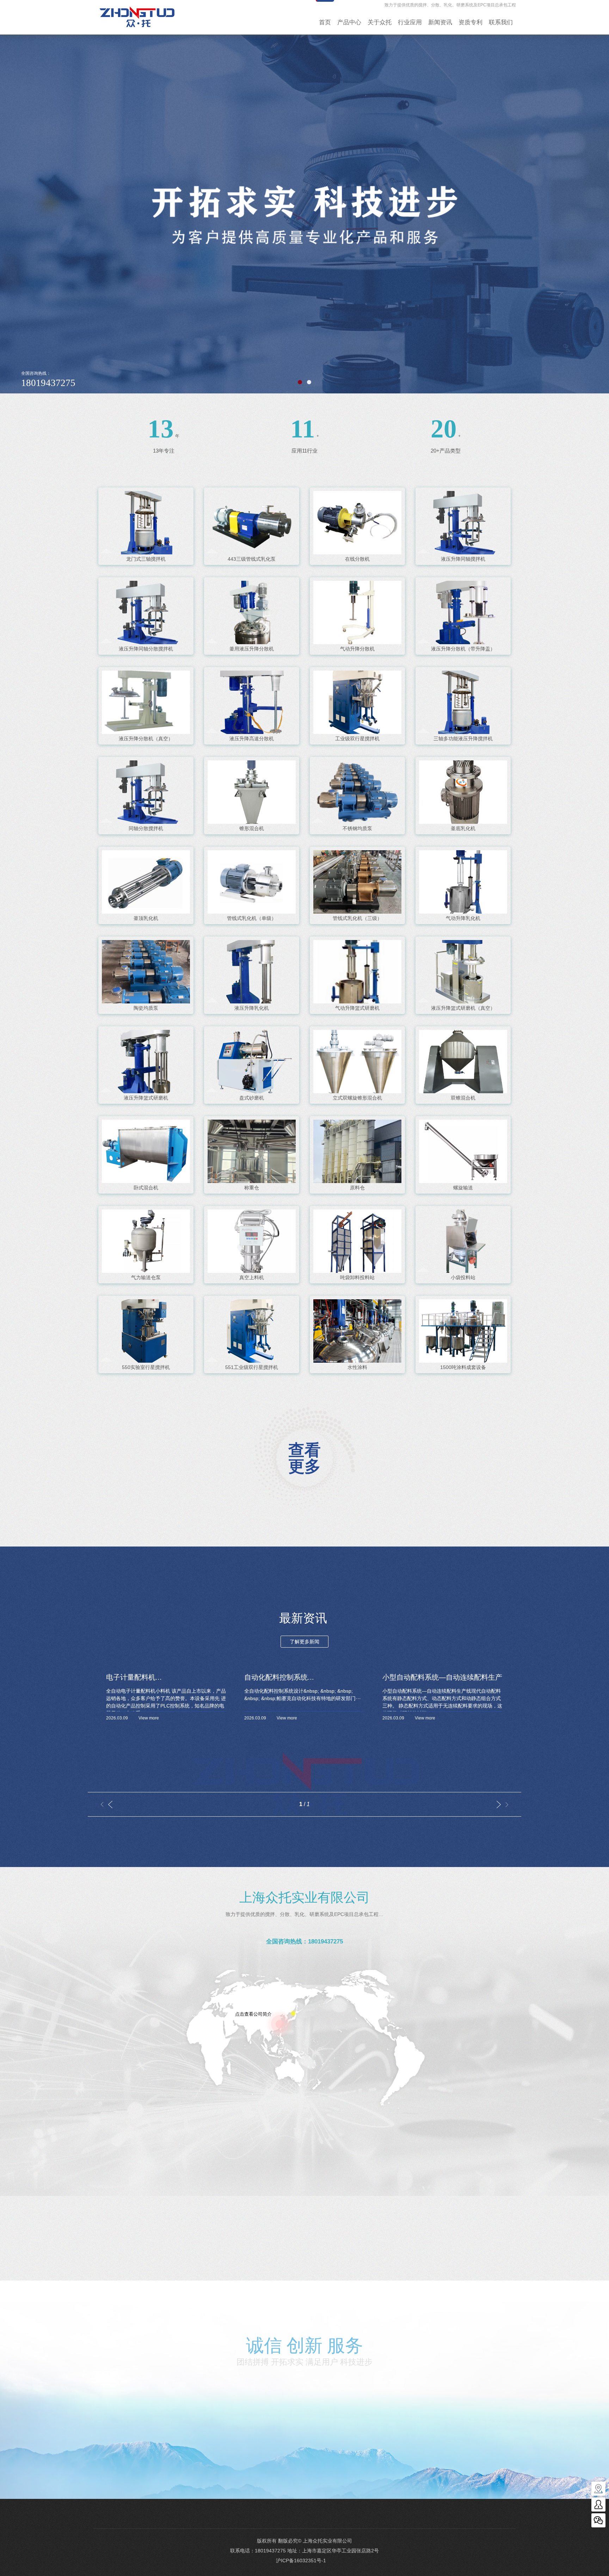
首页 (325, 22)
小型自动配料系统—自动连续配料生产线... (442, 1677)
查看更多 (304, 1458)
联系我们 (501, 22)
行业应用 (410, 22)
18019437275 (270, 2551)
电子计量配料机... (134, 1677)
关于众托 (380, 22)
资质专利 (470, 22)
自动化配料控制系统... (279, 1677)
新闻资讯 (440, 22)
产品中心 (349, 22)
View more (149, 1718)
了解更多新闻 (304, 1642)
